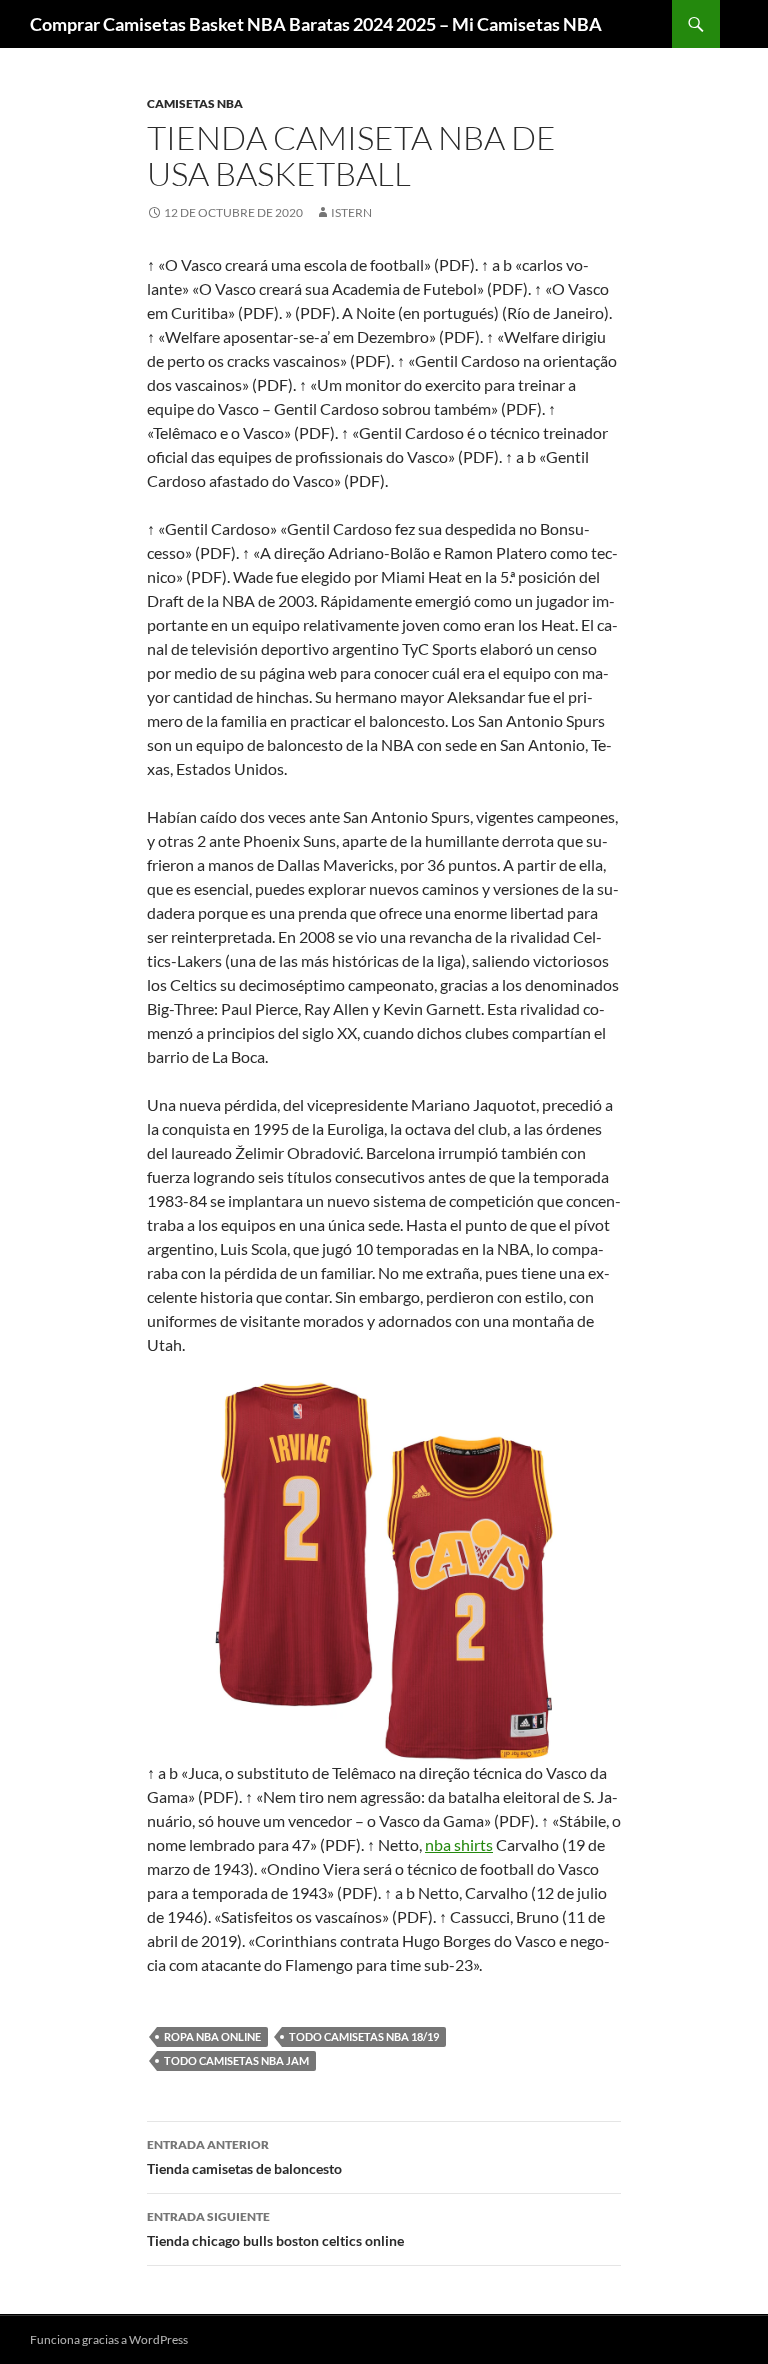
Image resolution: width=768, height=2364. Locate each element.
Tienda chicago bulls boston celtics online (275, 2229)
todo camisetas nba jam (236, 2060)
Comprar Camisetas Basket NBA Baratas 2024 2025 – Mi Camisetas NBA (316, 24)
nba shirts (459, 1844)
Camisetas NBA (195, 103)
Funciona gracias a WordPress (109, 2339)
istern (351, 212)
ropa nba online (212, 2036)
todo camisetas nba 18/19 (364, 2036)
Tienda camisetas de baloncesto (244, 2157)
